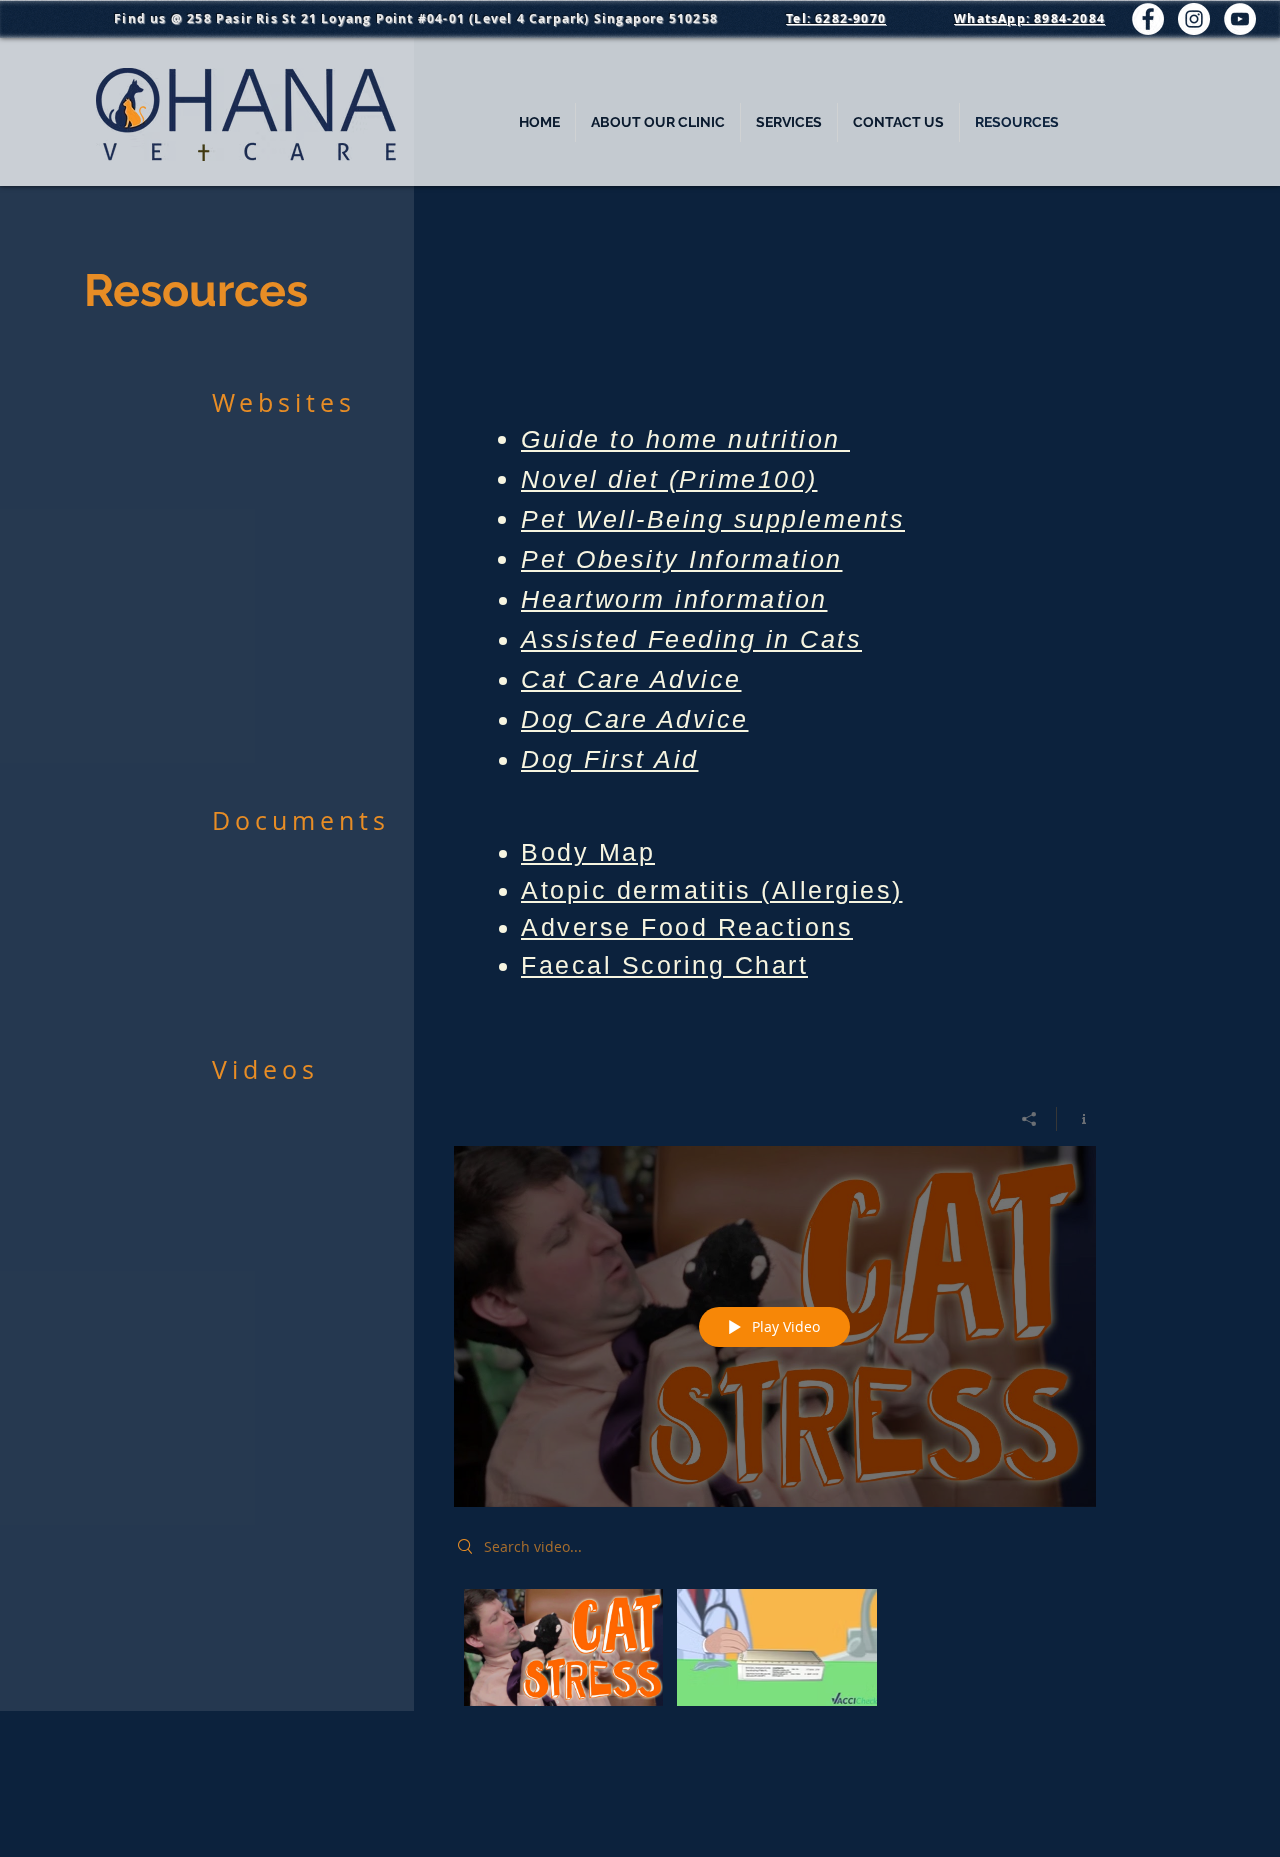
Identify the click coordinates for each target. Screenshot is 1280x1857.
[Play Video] (563, 1647)
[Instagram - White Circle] (1194, 19)
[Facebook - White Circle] (1148, 19)
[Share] (1029, 1119)
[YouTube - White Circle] (1240, 19)
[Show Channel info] (1076, 1119)
